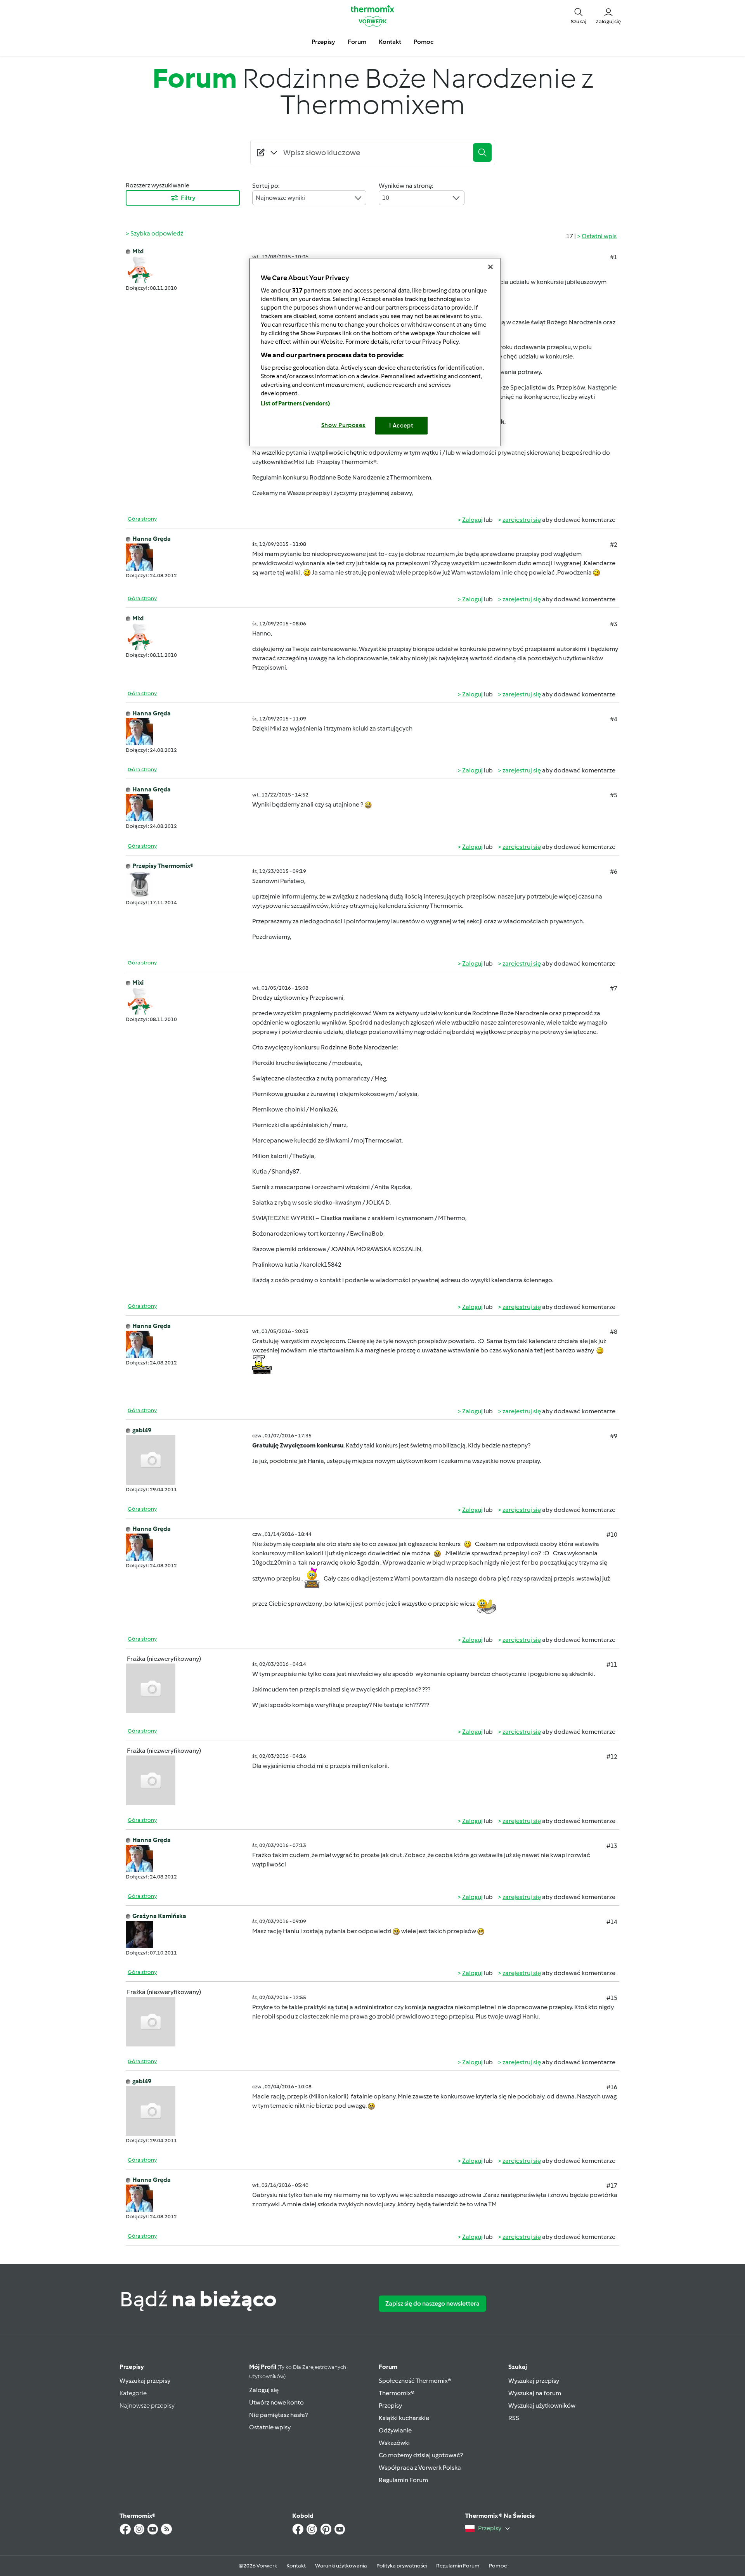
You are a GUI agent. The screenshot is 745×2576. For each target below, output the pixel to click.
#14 (612, 1922)
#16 (612, 2087)
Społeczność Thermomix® (415, 2381)
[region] (375, 352)
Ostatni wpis (599, 236)
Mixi (138, 251)
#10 (612, 1535)
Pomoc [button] (424, 42)
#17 (612, 2186)
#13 (612, 1846)
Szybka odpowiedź (157, 233)
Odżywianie (395, 2430)
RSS (514, 2418)
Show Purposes (344, 425)
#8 (614, 1332)
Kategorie (133, 2393)
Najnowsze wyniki (280, 198)
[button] (579, 16)
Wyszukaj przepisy (145, 2381)
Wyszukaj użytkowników (542, 2405)
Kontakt (296, 2566)
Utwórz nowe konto (276, 2402)
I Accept (401, 426)
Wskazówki (394, 2443)
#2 (614, 544)
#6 (614, 872)
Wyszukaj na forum (535, 2393)
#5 (614, 795)
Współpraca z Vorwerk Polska (420, 2468)
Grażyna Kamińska (159, 1916)
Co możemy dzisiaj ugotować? (421, 2455)
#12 (612, 1756)
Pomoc (498, 2566)
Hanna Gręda (152, 539)
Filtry (188, 198)
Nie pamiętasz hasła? (278, 2415)
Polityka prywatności (402, 2566)
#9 (614, 1436)
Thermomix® (397, 2393)
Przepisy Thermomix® (163, 866)
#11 (612, 1665)
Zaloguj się (264, 2390)
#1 (614, 257)
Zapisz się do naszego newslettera (432, 2303)
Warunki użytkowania (341, 2566)
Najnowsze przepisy (147, 2405)
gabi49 (142, 1430)
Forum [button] (357, 42)
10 (386, 198)
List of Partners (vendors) (295, 403)
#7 (614, 988)
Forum (388, 2367)
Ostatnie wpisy (270, 2427)
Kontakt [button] (390, 42)
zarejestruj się (522, 520)
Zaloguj (472, 520)
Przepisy (132, 2367)
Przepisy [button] (323, 42)
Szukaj (518, 2367)
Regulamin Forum (403, 2480)
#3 (614, 624)
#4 (614, 719)
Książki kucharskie (404, 2418)
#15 (612, 1998)
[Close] (490, 267)
